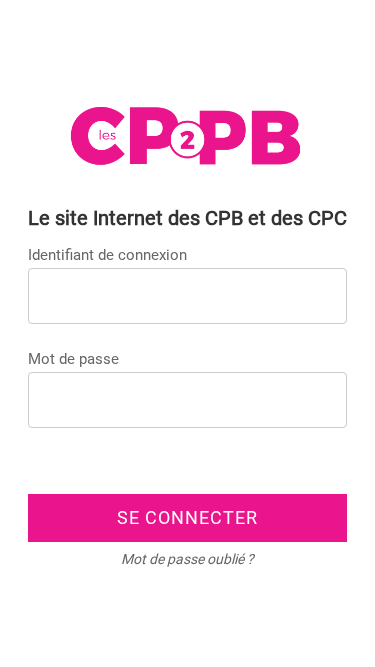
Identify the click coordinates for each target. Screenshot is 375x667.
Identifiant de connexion (107, 255)
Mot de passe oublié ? (187, 559)
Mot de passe (73, 359)
